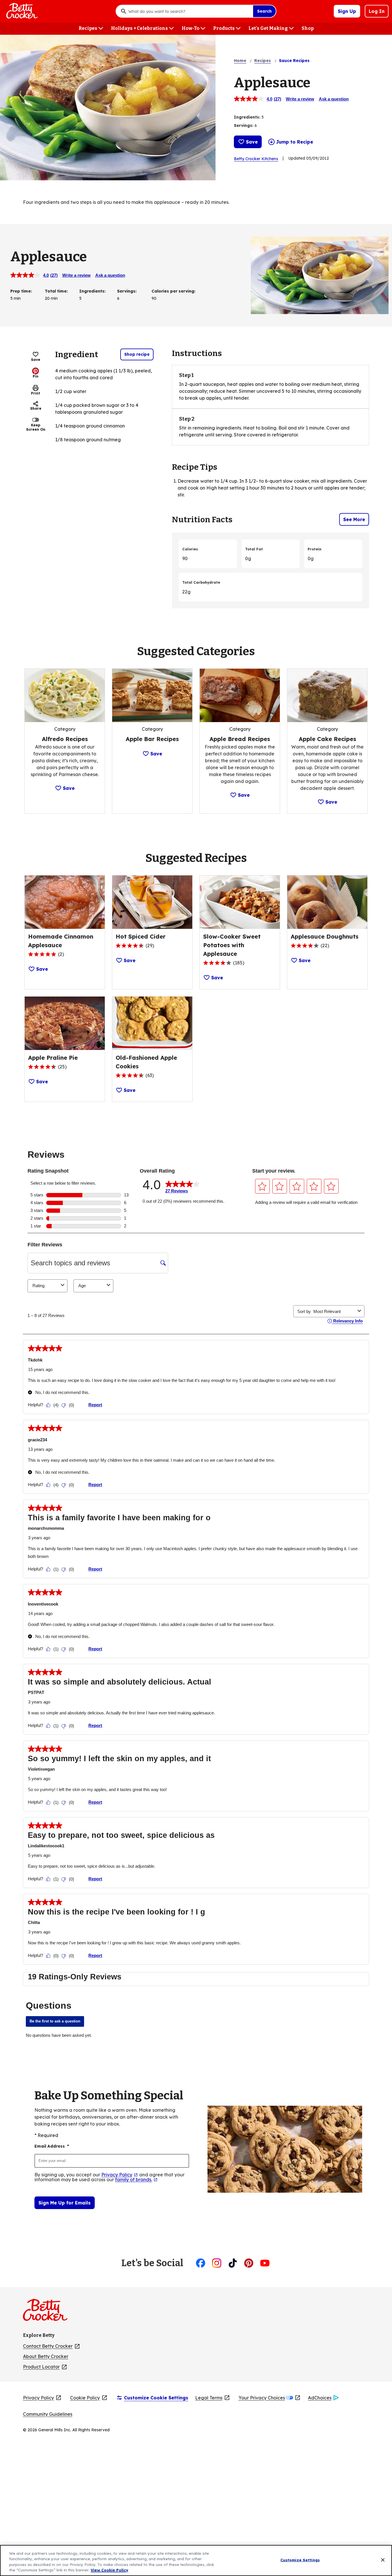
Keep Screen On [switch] (36, 427)
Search (264, 11)
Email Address (52, 2146)
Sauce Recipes (294, 61)
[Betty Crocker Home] (21, 11)
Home (240, 61)
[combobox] (189, 11)
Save (252, 142)
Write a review (300, 99)
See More (354, 519)
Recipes (263, 61)
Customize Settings (300, 2560)
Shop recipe (137, 354)
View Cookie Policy (109, 2570)
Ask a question (334, 99)
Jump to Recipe (295, 142)
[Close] (383, 2560)
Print (36, 393)
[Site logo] (48, 2312)
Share (36, 408)
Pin (36, 376)
